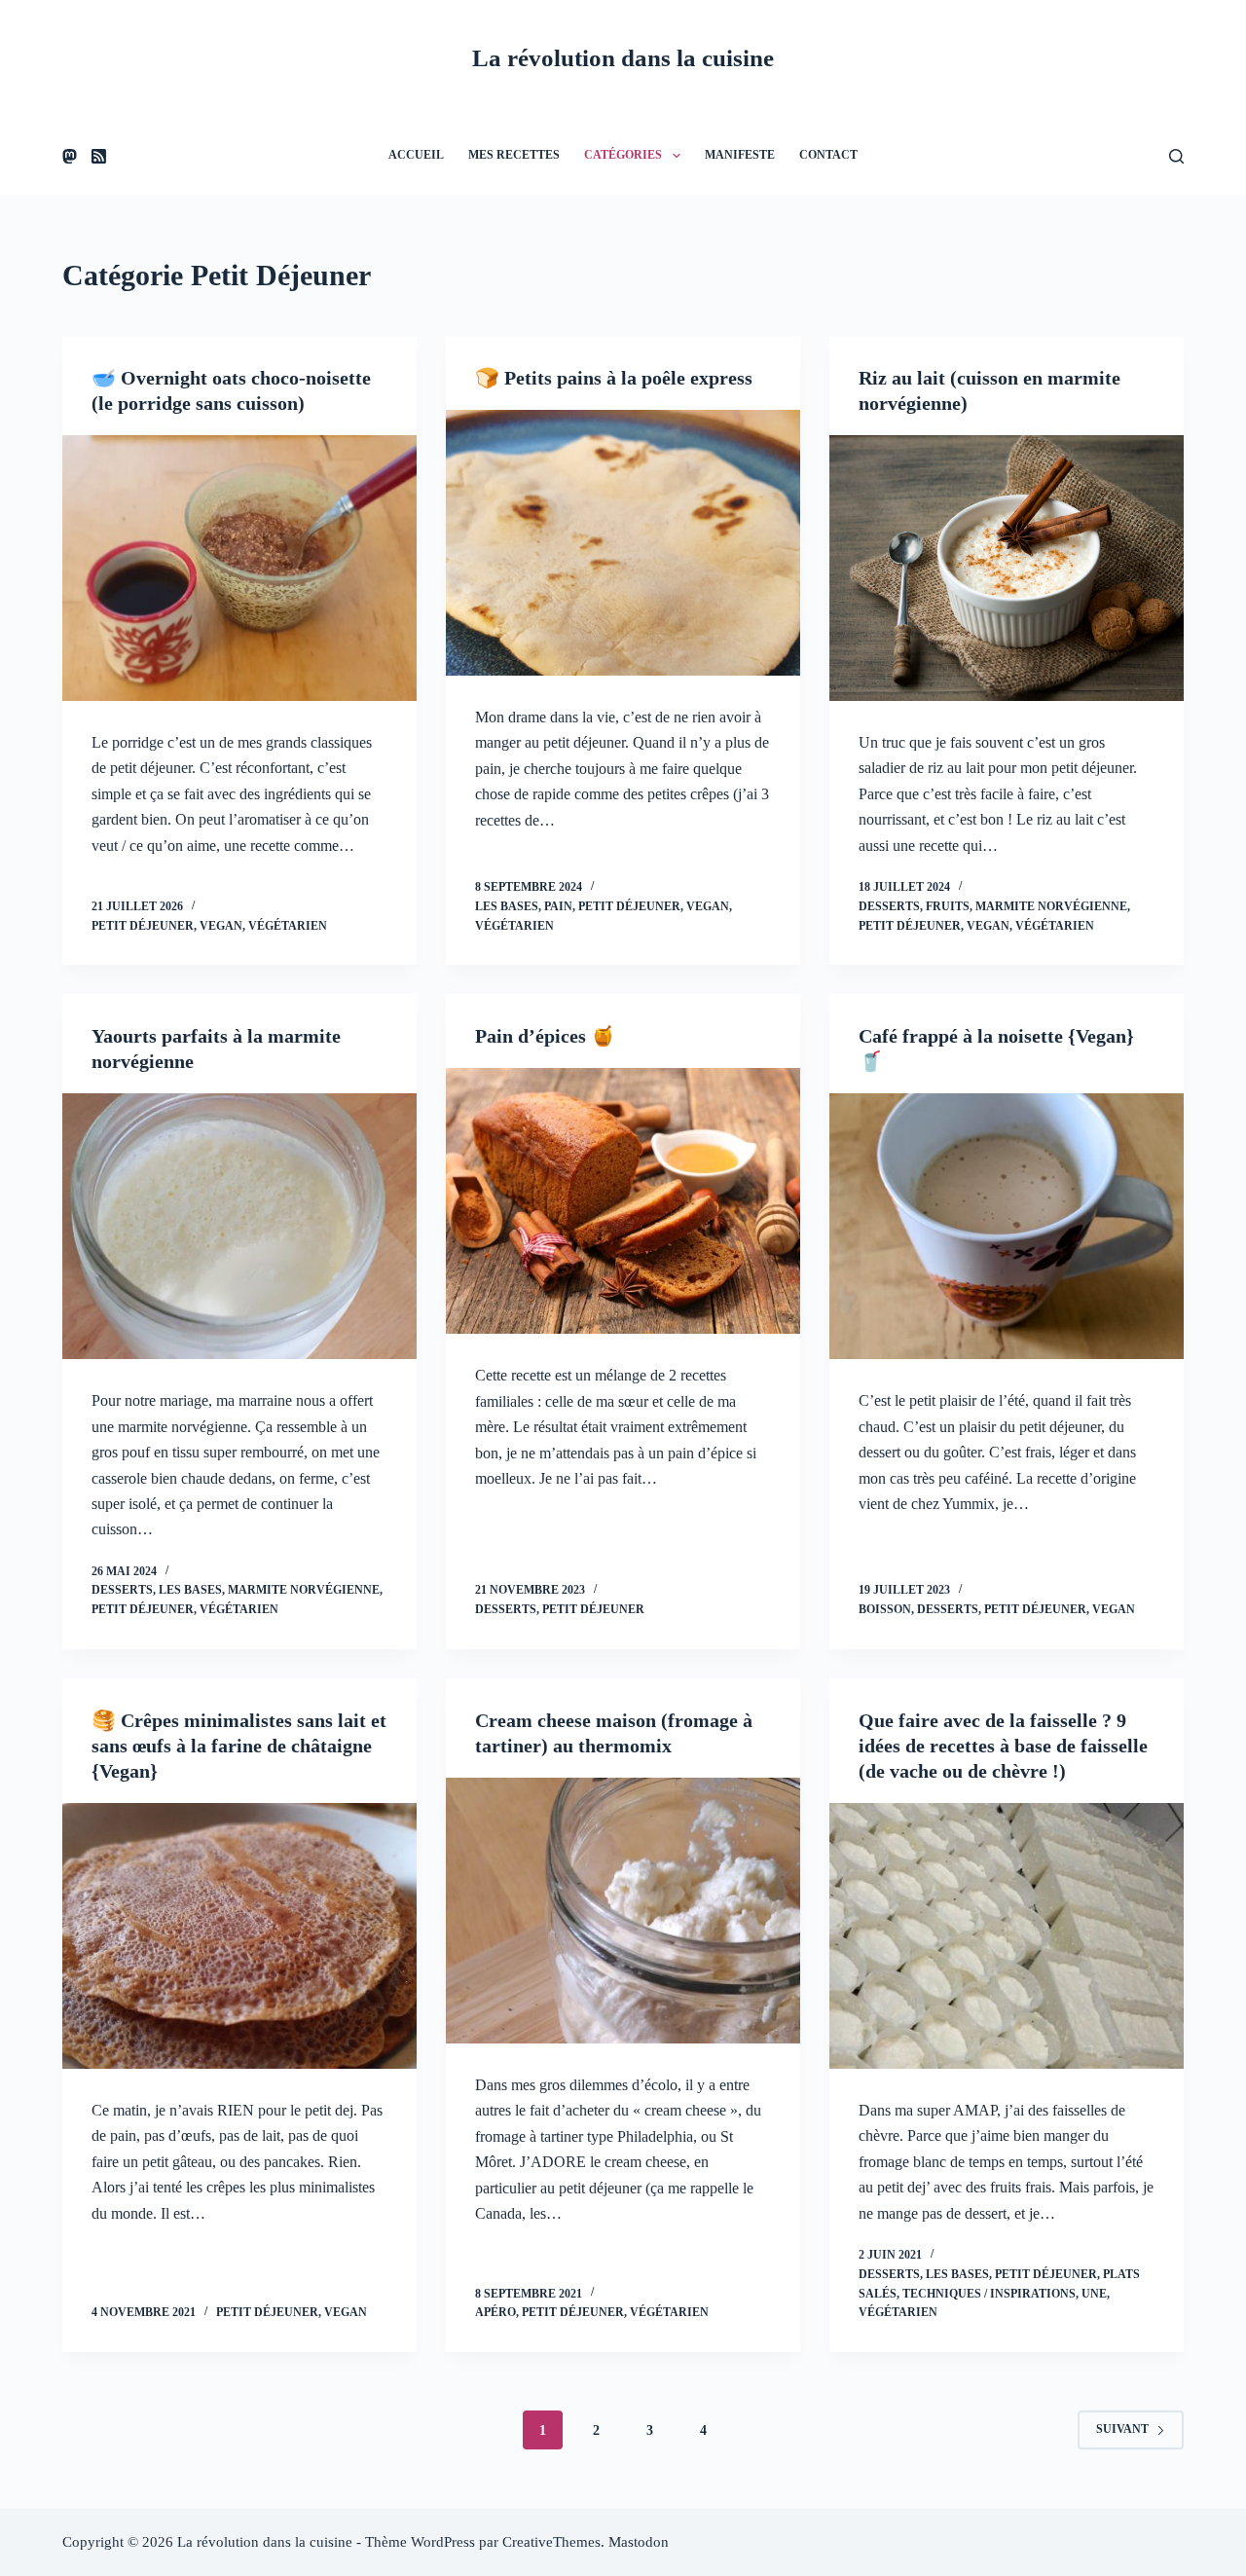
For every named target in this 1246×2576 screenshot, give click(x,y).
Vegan (221, 926)
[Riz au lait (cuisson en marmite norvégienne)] (1007, 568)
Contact (828, 155)
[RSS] (99, 156)
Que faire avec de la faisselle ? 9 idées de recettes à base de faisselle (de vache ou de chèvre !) (1003, 1746)
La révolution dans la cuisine (623, 58)
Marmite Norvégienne (1051, 906)
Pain (558, 906)
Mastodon (639, 2542)
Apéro (495, 2312)
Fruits (948, 906)
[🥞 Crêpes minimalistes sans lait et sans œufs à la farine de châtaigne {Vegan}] (239, 1936)
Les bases (507, 906)
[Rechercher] (1176, 156)
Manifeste (740, 155)
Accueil (416, 155)
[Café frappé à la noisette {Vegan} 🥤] (1007, 1226)
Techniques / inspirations (989, 2294)
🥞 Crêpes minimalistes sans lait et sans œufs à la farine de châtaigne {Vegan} (239, 1746)
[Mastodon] (70, 156)
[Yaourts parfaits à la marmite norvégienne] (239, 1226)
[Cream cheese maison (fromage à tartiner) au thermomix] (623, 1911)
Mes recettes (514, 155)
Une (1094, 2294)
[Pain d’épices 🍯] (623, 1201)
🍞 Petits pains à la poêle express (614, 378)
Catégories (623, 155)
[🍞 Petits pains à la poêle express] (623, 543)
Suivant (1122, 2429)
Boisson (885, 1609)
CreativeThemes (551, 2542)
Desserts (889, 906)
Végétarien (288, 926)
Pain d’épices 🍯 (545, 1036)
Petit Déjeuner (143, 926)
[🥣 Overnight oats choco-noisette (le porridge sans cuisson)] (239, 568)
